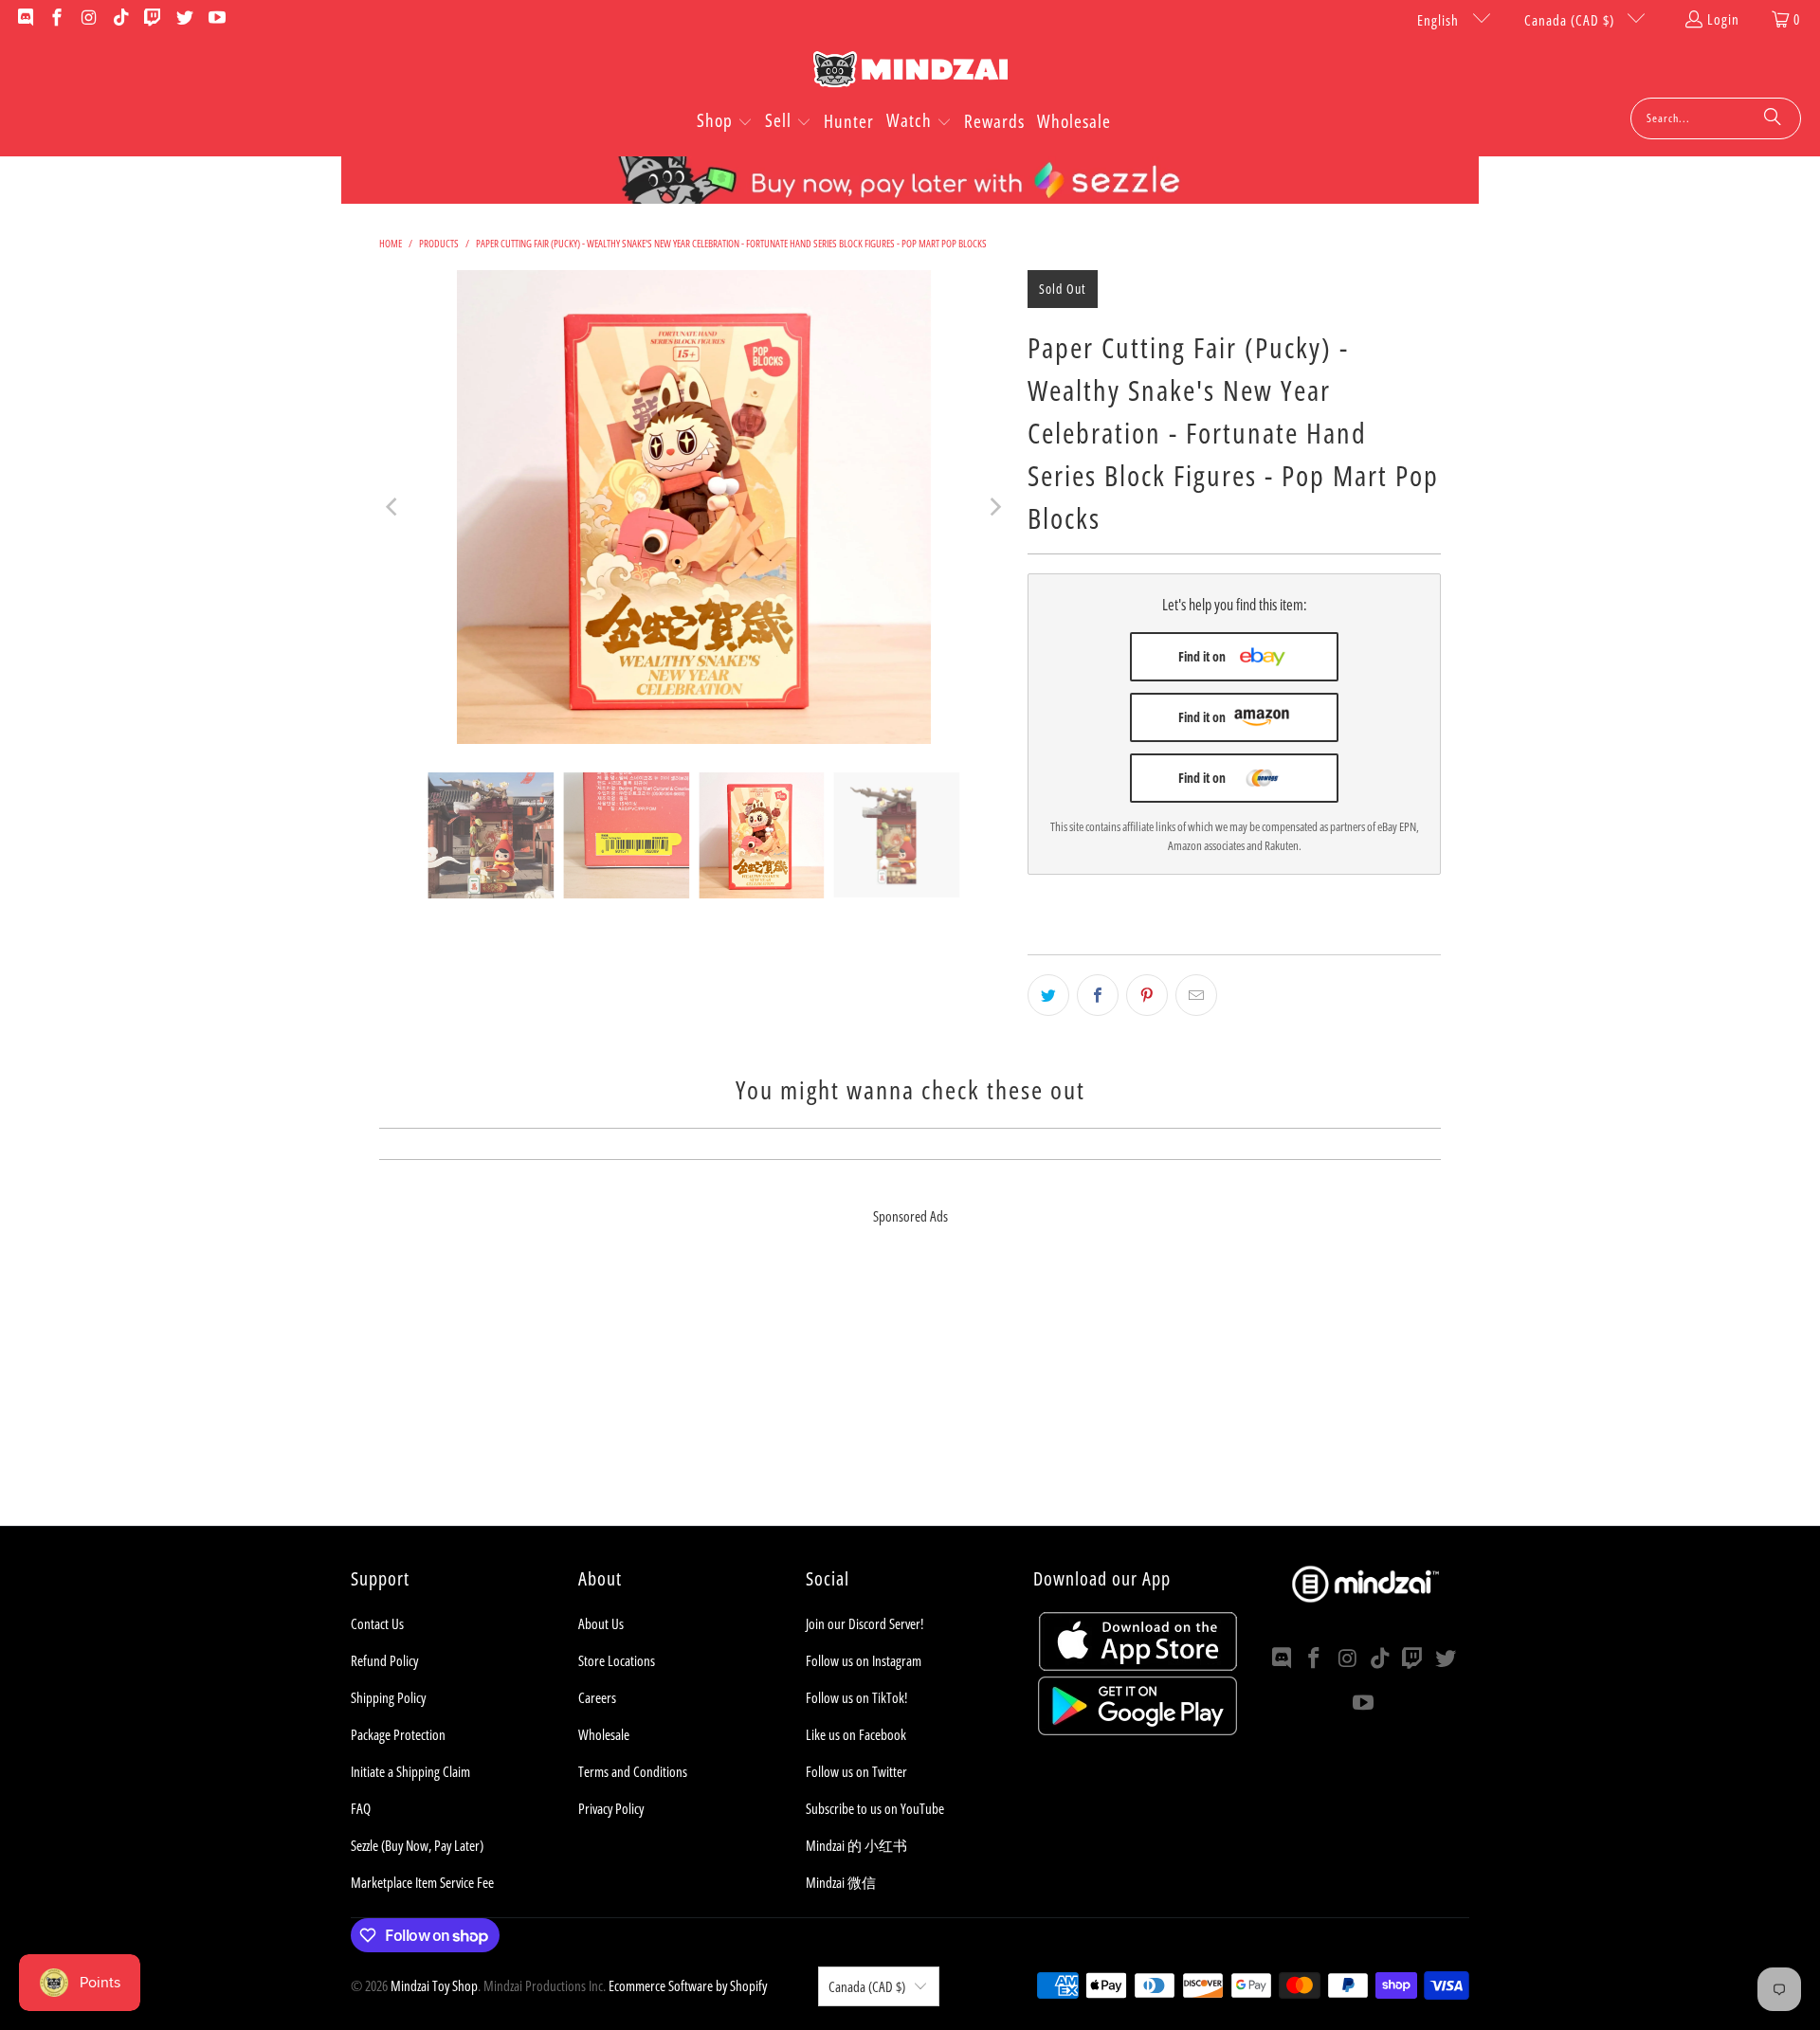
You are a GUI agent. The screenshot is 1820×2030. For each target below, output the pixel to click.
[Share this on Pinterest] (1147, 995)
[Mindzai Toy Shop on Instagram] (88, 19)
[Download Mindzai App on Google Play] (1137, 1730)
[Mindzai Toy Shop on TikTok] (120, 19)
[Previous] (393, 507)
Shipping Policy (388, 1697)
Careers (597, 1697)
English (1440, 20)
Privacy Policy (611, 1808)
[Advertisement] (910, 1393)
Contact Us (377, 1623)
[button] (725, 122)
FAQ (361, 1808)
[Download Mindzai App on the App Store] (1138, 1665)
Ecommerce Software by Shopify (688, 1985)
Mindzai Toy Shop (434, 1985)
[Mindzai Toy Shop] (910, 72)
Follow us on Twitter (856, 1771)
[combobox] (1716, 118)
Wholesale (604, 1734)
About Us (601, 1623)
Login (1723, 19)
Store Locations (617, 1660)
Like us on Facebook (856, 1734)
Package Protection (398, 1734)
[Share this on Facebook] (1098, 995)
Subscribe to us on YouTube (875, 1808)
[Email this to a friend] (1196, 995)
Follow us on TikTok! (856, 1697)
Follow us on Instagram (864, 1660)
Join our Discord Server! (864, 1623)
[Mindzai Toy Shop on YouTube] (216, 19)
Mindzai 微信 (841, 1882)
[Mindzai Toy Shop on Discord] (24, 19)
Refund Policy (384, 1660)
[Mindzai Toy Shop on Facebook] (56, 19)
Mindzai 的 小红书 (856, 1845)
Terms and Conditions (633, 1771)
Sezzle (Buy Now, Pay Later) (417, 1845)
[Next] (994, 507)
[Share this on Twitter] (1048, 995)
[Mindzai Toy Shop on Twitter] (183, 19)
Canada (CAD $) (1571, 20)
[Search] (1773, 118)
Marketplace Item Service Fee (422, 1882)
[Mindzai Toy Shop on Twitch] (152, 19)
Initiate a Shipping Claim (410, 1771)
